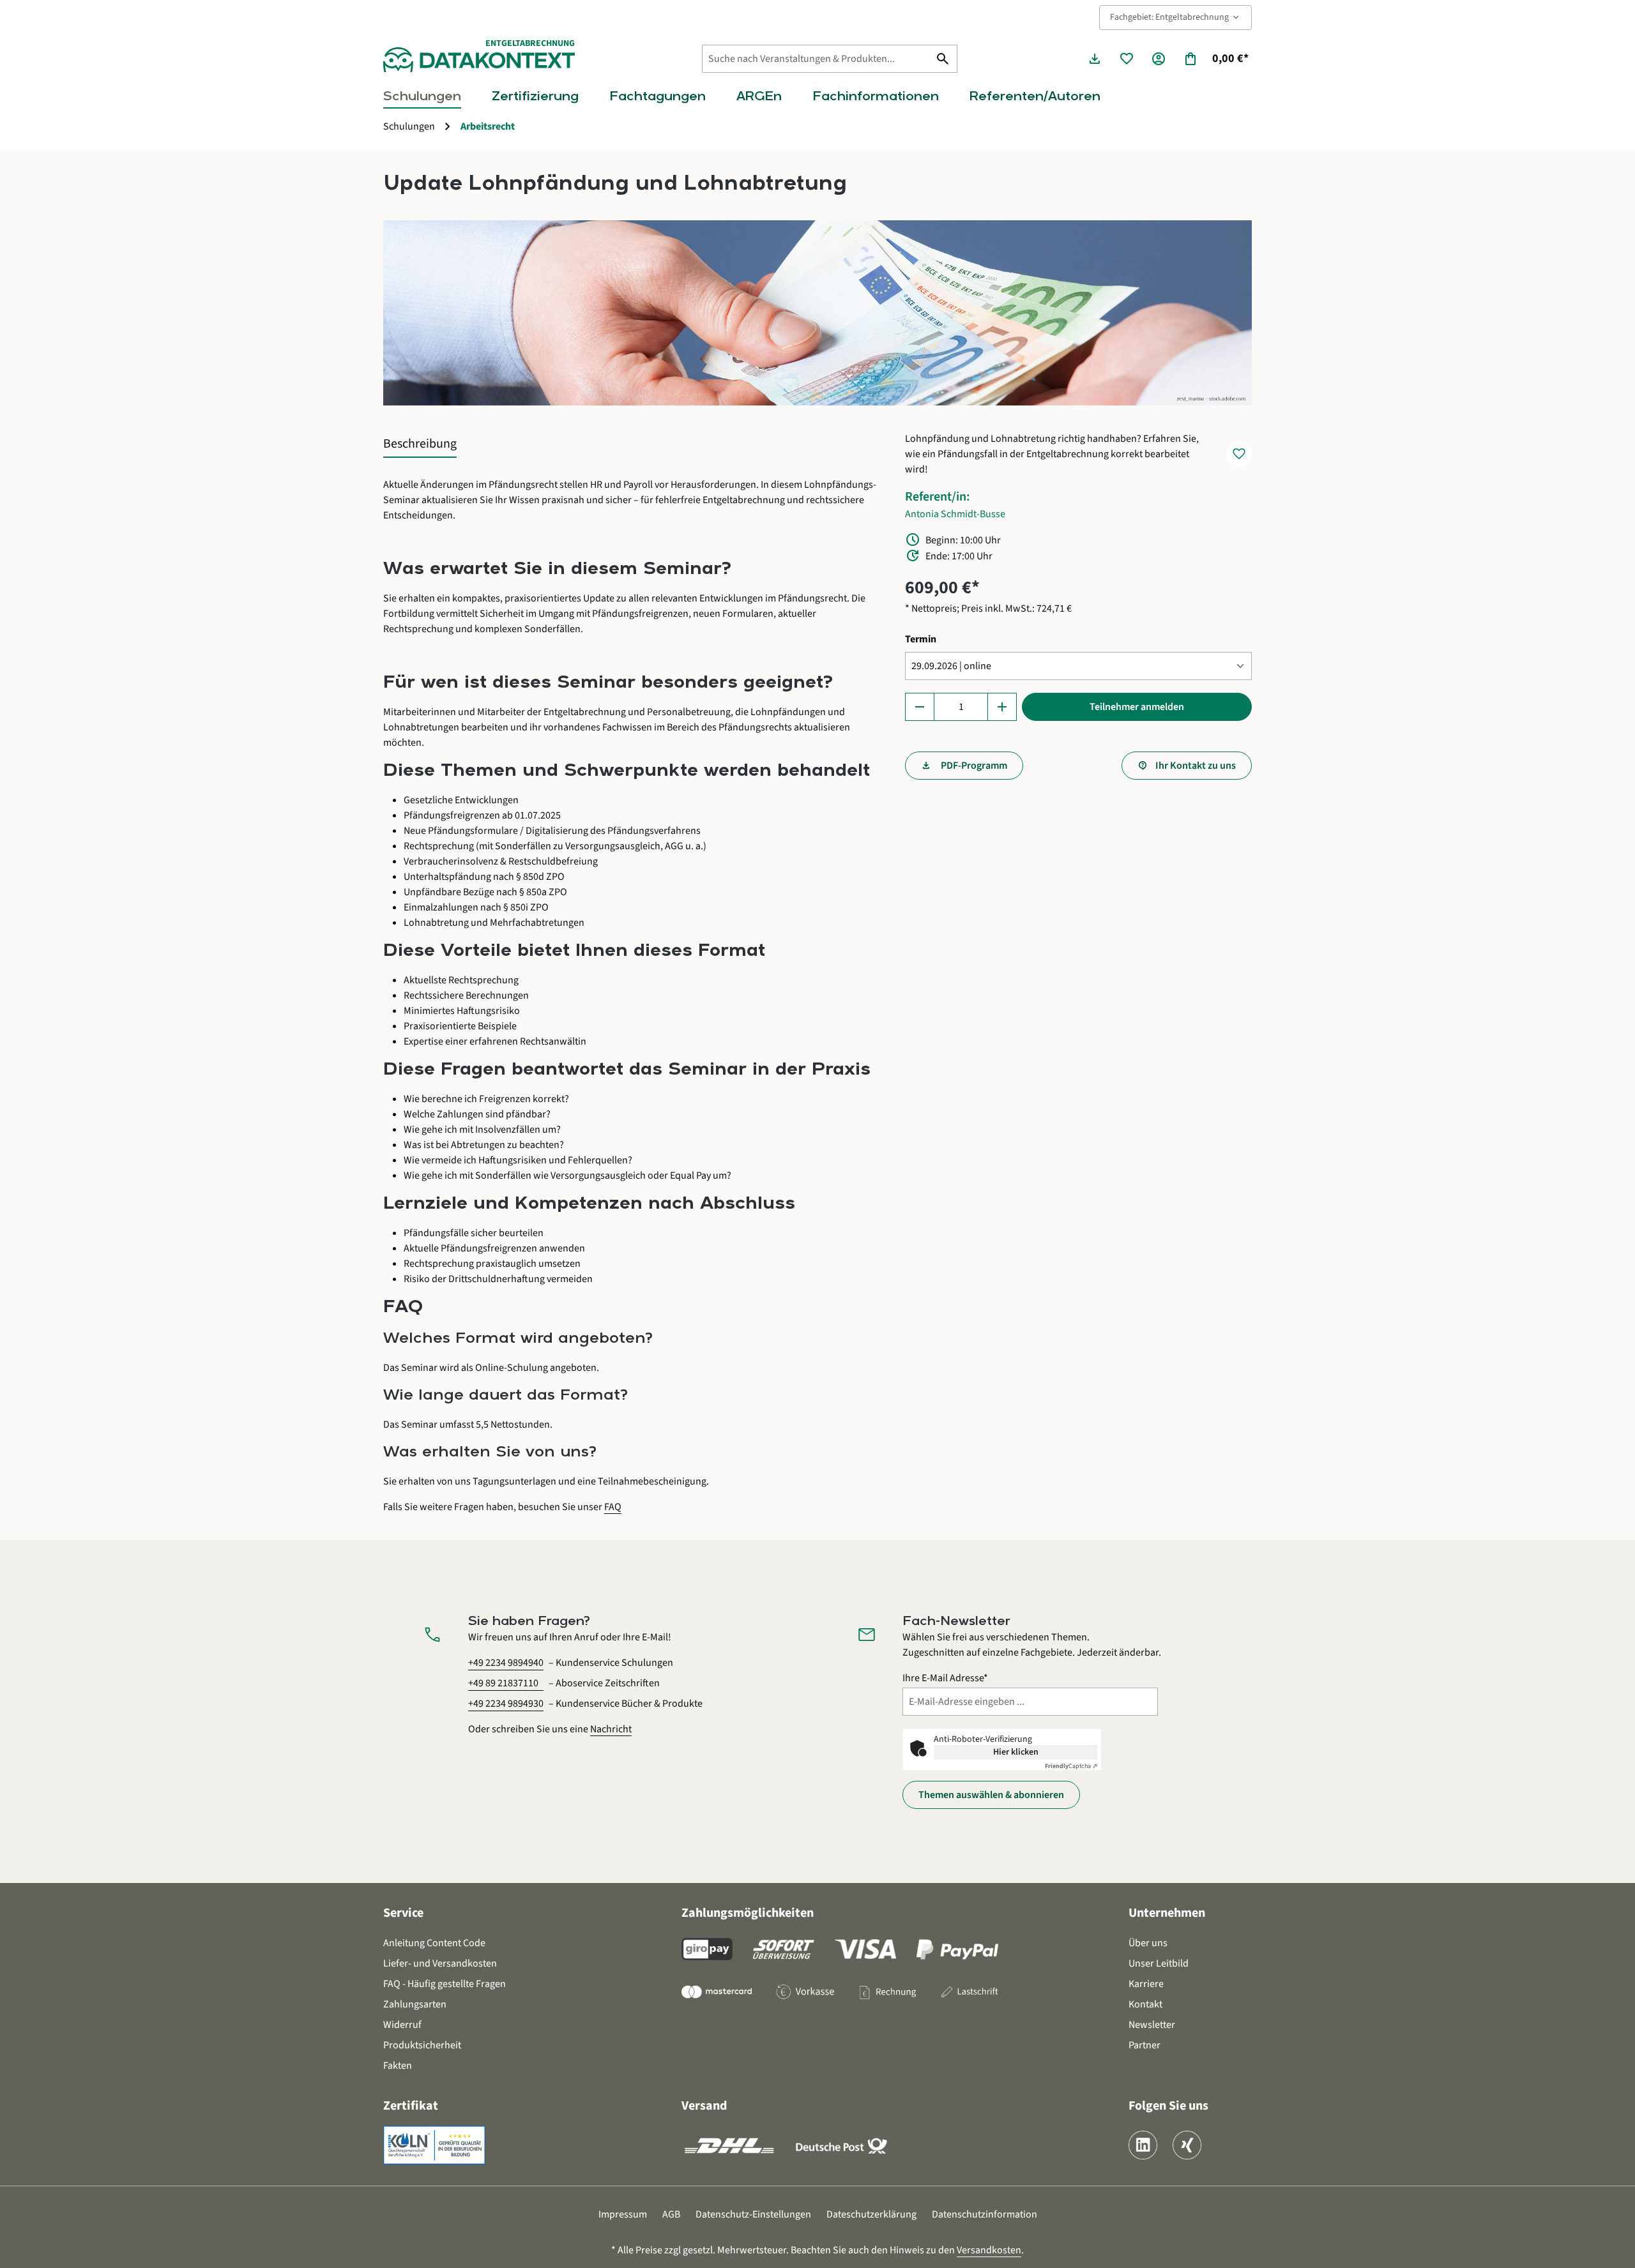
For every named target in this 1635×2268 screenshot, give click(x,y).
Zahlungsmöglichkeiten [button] (748, 1913)
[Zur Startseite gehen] (479, 60)
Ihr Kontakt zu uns (1196, 766)
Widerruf (402, 2025)
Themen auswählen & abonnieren (991, 1795)
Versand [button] (704, 2106)
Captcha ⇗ (1071, 1766)
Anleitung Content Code (434, 1943)
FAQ (613, 1507)
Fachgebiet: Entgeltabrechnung (1175, 17)
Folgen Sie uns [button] (1168, 2106)
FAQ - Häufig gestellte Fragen (445, 1984)
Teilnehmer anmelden (1137, 707)
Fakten (398, 2066)
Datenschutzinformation (985, 2214)
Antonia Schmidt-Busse (955, 514)
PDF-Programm (973, 766)
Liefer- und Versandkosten (440, 1963)
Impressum (623, 2214)
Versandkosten (989, 2250)
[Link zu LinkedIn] (1143, 2145)
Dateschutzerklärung (871, 2214)
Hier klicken (1016, 1752)
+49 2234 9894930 (506, 1704)
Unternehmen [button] (1167, 1913)
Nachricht (611, 1729)
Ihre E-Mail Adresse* (945, 1678)
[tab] (420, 444)
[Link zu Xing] (1187, 2145)
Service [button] (403, 1913)
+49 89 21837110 (503, 1683)
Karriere (1146, 1984)
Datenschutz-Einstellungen (753, 2214)
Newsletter (1152, 2025)
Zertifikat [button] (411, 2106)
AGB (671, 2214)
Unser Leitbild (1159, 1963)
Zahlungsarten (415, 2004)
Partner (1144, 2045)
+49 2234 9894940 (506, 1663)
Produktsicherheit (422, 2045)
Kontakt (1145, 2004)
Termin (921, 639)
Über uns (1148, 1943)
